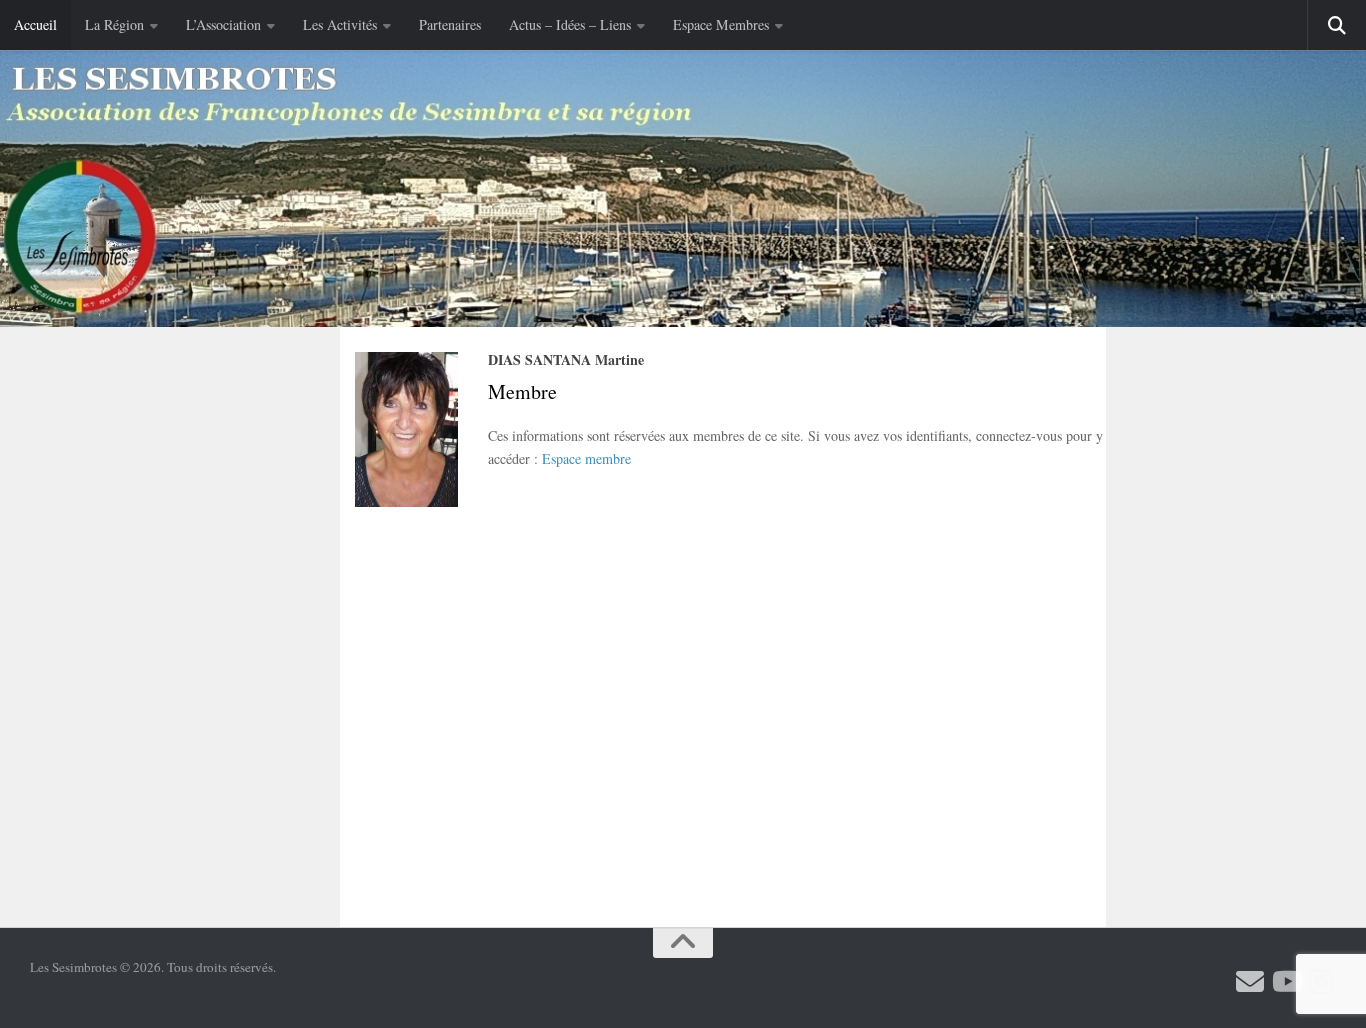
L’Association (223, 24)
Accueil (35, 24)
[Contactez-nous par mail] (1250, 982)
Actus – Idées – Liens (570, 24)
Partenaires (450, 24)
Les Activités (340, 24)
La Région (114, 24)
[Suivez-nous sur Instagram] (1322, 982)
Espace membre (586, 458)
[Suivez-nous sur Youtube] (1286, 982)
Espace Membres (721, 24)
